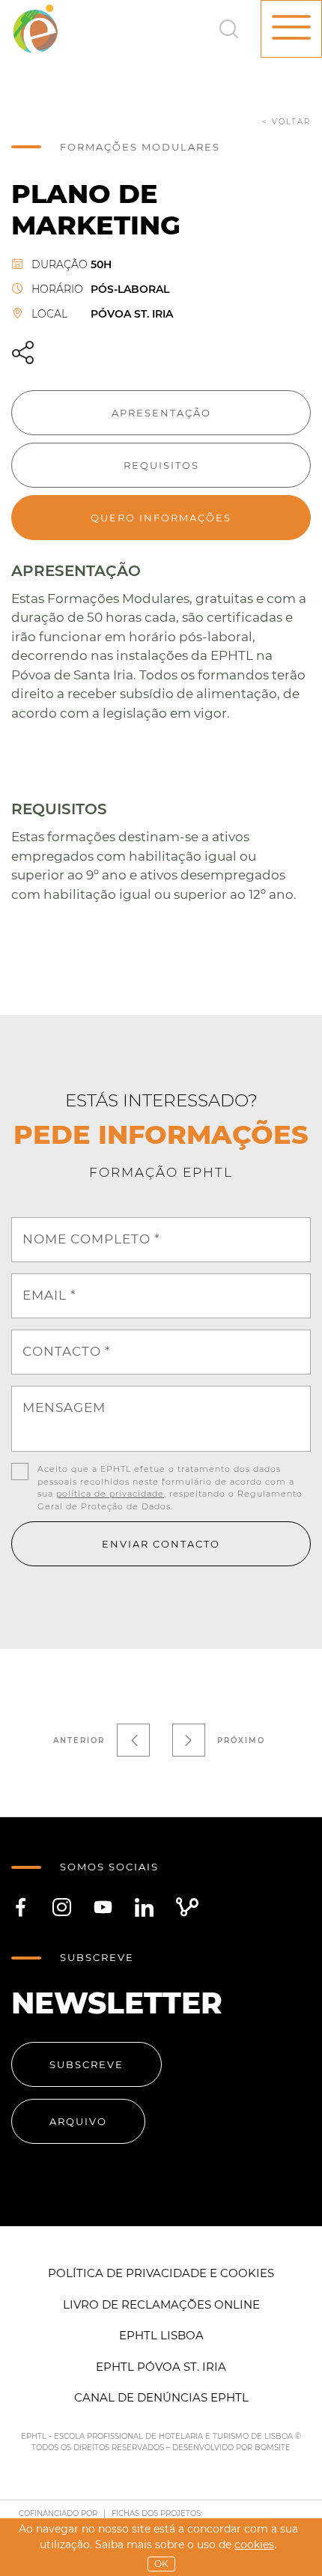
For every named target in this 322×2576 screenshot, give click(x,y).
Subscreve (86, 2064)
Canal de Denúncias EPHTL (161, 2397)
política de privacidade (110, 1494)
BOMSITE (273, 2448)
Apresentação (161, 413)
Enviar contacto (161, 1544)
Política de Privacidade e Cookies (161, 2273)
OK (161, 2564)
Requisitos (161, 465)
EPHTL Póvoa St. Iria (161, 2367)
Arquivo (78, 2121)
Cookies (254, 2545)
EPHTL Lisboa (161, 2335)
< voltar (286, 122)
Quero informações (161, 518)
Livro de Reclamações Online (161, 2304)
